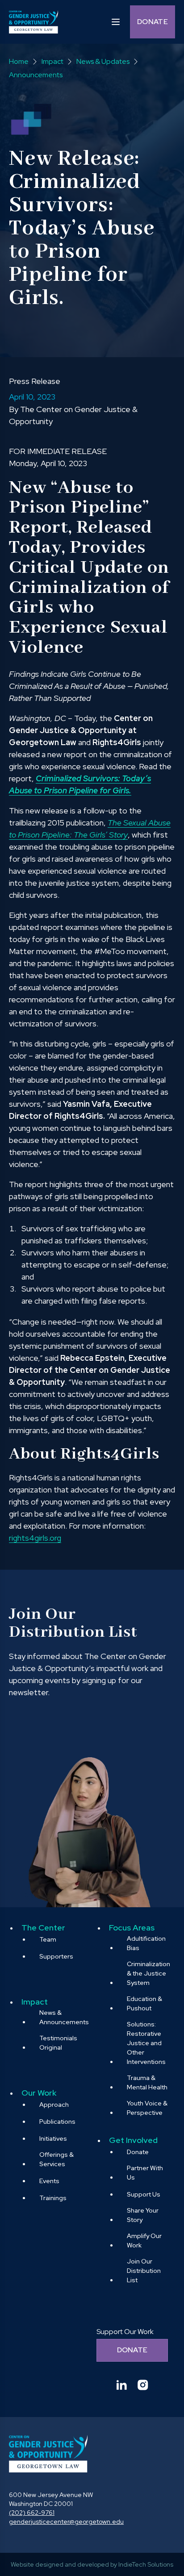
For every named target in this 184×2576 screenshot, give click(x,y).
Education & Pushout (144, 2003)
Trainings (53, 2198)
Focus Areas (132, 1928)
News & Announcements (64, 2017)
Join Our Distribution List (144, 2271)
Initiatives (53, 2138)
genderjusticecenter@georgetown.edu (66, 2522)
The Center (43, 1928)
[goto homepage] (33, 22)
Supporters (56, 1956)
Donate (153, 22)
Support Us (144, 2194)
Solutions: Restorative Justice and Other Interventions (146, 2043)
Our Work (39, 2093)
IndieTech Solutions (146, 2564)
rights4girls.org (35, 1538)
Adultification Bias (146, 1943)
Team (48, 1939)
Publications (57, 2122)
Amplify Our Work (144, 2240)
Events (49, 2181)
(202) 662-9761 (32, 2513)
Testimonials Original (58, 2043)
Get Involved (133, 2140)
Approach (54, 2105)
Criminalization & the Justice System (148, 1973)
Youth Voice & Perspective (147, 2108)
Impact (35, 2002)
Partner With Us (145, 2173)
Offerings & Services (56, 2159)
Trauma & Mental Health (147, 2082)
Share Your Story (143, 2215)
